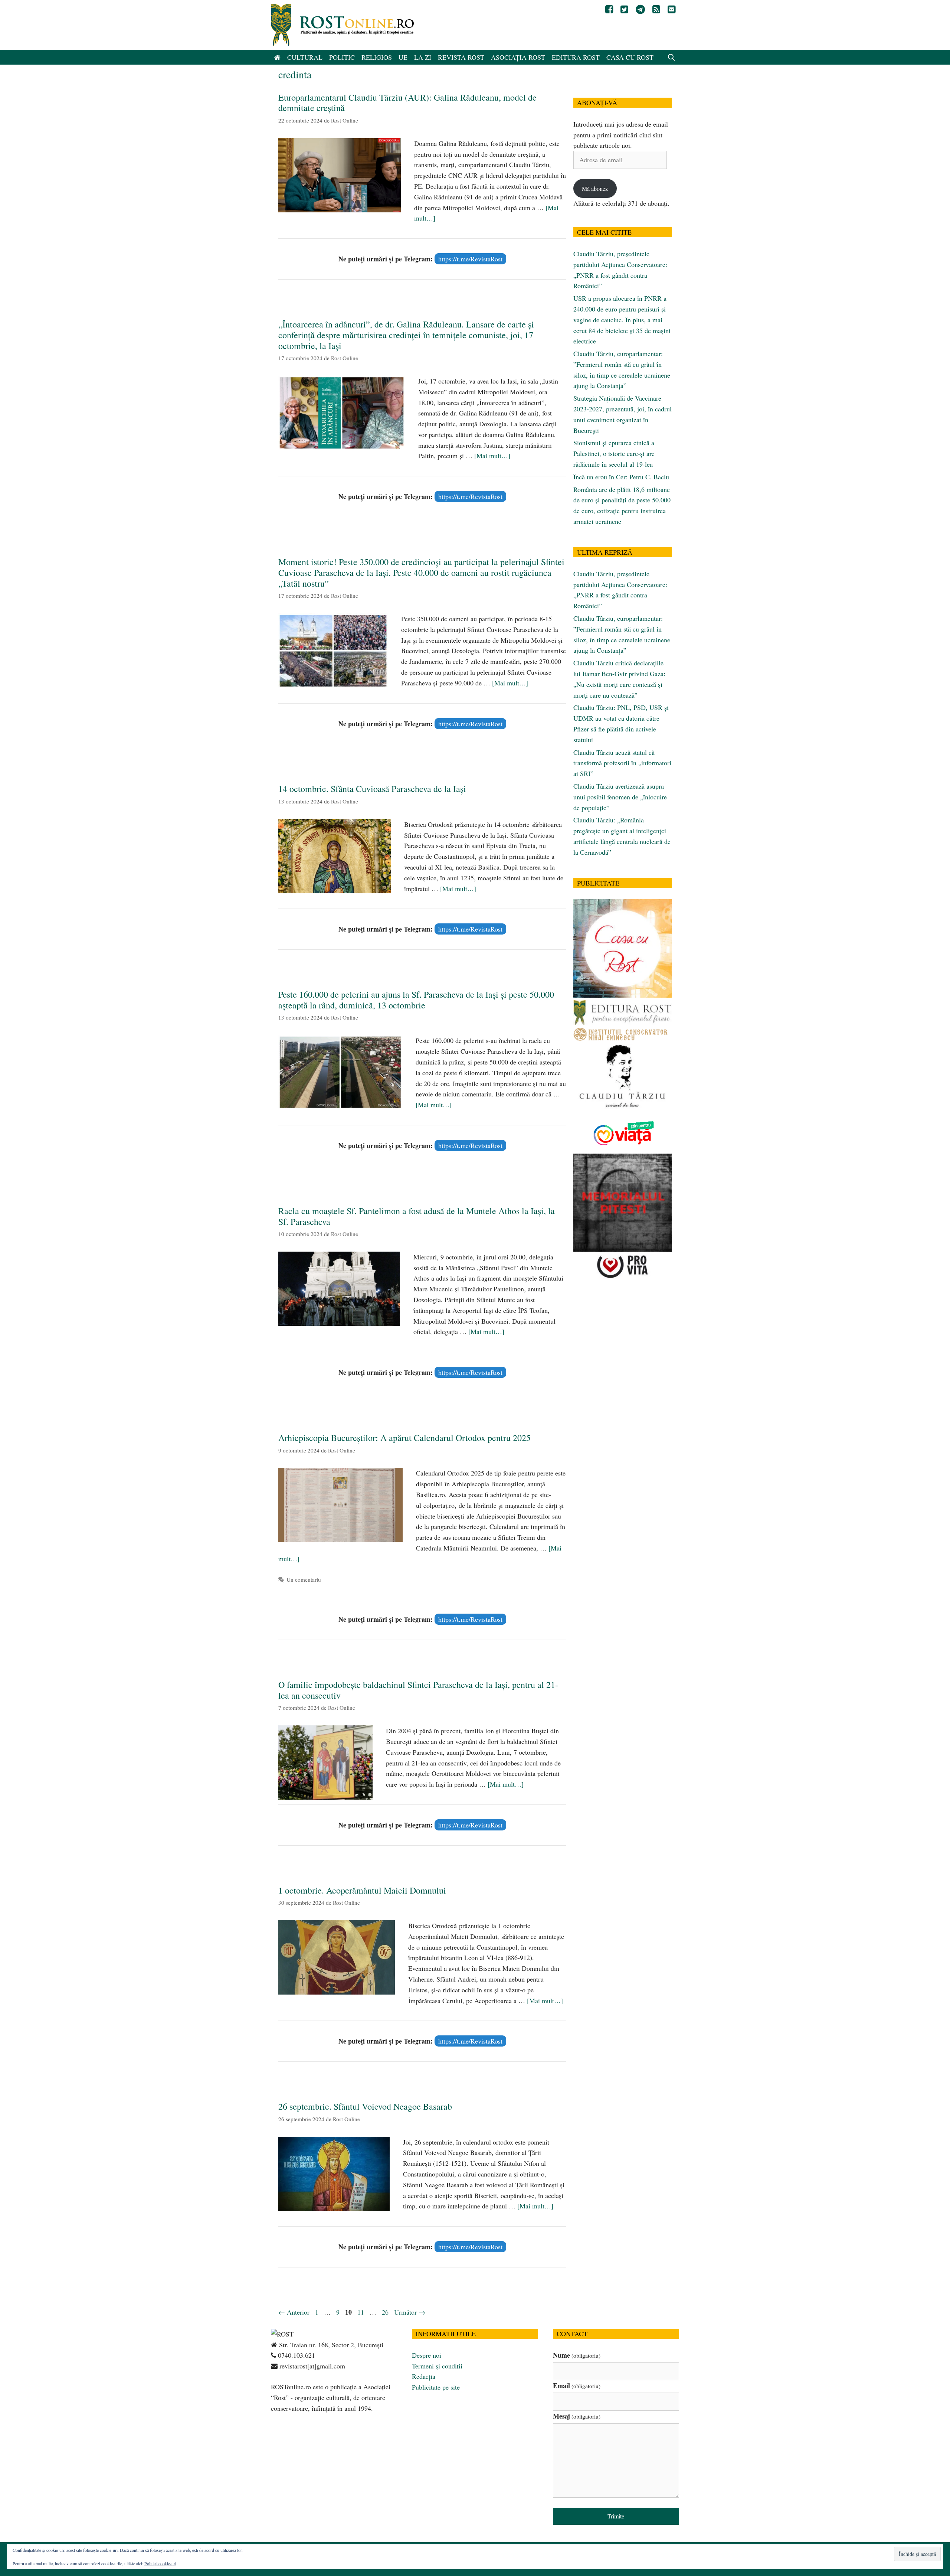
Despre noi (427, 2355)
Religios (377, 57)
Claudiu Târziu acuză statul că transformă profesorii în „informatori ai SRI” (622, 763)
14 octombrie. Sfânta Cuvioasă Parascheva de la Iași (372, 789)
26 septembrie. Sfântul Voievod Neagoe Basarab (365, 2106)
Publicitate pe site (436, 2387)
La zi (423, 57)
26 (386, 2312)
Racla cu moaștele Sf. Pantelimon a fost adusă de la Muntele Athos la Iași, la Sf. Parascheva (417, 1216)
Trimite (616, 2516)
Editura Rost (576, 57)
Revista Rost (461, 57)
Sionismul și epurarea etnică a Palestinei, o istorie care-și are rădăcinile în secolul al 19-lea (614, 453)
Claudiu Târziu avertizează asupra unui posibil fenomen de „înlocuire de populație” (620, 797)
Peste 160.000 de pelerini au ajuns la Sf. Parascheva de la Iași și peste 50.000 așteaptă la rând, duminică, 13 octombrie (416, 1000)
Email (577, 2386)
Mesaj (577, 2416)
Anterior (294, 2312)
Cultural (305, 57)
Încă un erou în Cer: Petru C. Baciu (621, 477)
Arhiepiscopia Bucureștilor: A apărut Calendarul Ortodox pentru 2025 (404, 1438)
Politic (342, 57)
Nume (577, 2355)
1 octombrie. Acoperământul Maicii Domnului (362, 1890)
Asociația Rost (518, 57)
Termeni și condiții (437, 2366)
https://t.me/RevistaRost (470, 259)
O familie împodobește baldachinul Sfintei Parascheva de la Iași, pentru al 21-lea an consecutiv (418, 1690)
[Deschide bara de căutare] (671, 57)
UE (403, 57)
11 (361, 2312)
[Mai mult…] (492, 456)
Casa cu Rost (630, 57)
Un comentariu (304, 1579)
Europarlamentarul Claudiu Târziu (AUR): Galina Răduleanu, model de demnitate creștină (407, 103)
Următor (410, 2312)
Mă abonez (595, 188)
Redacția (424, 2376)
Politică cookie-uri (160, 2563)
